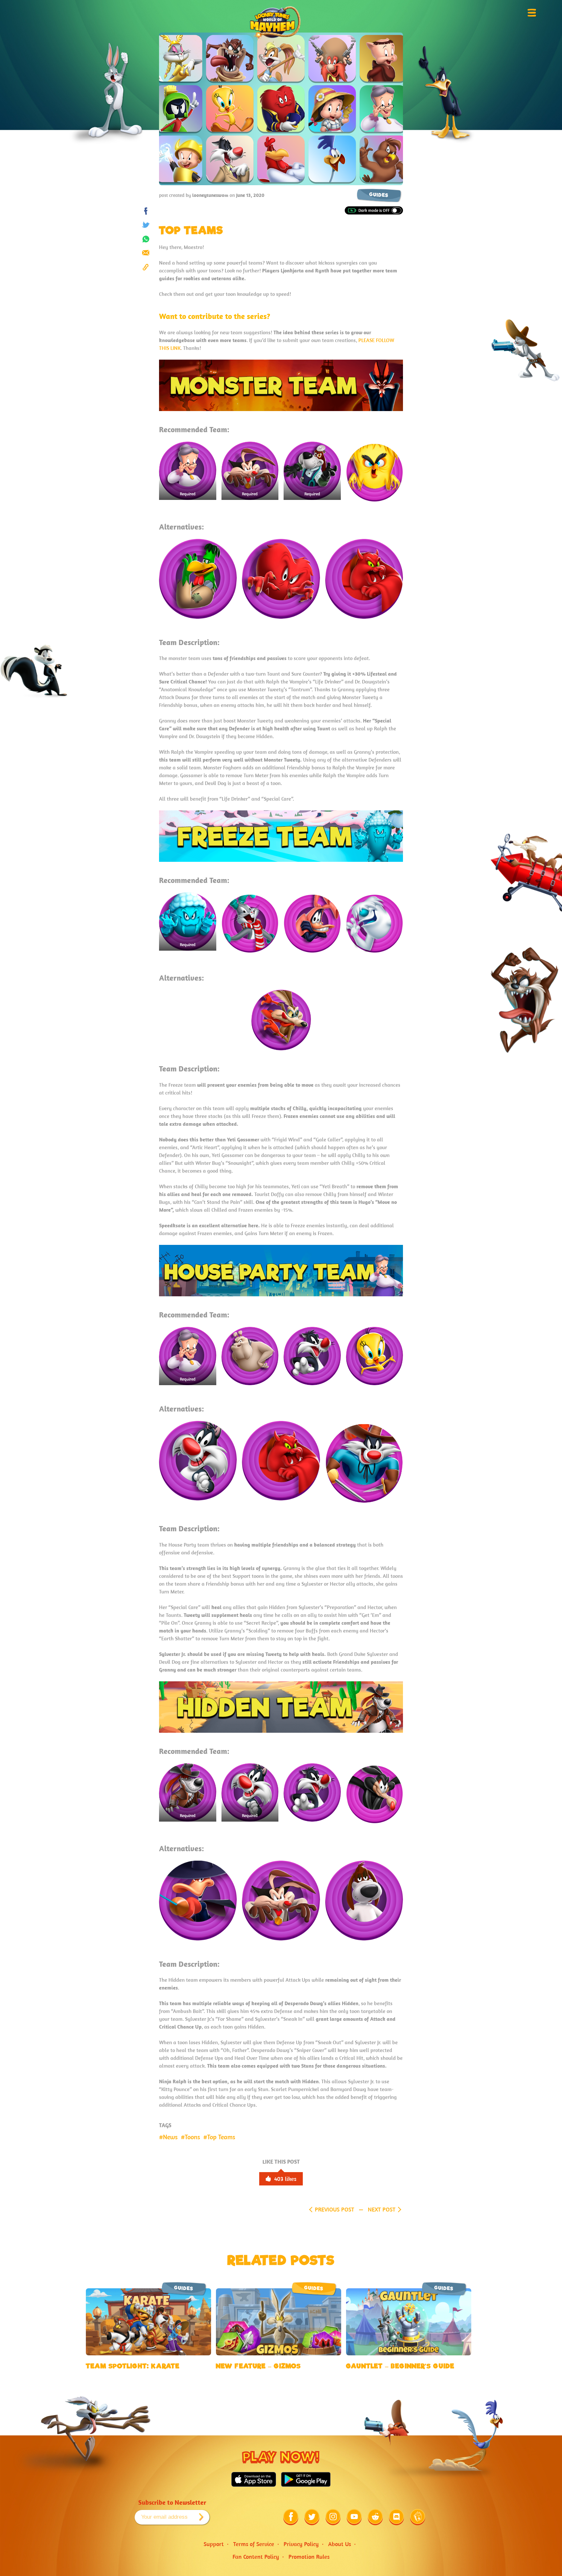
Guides (379, 195)
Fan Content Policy (256, 2557)
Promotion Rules (309, 2557)
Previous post (335, 2209)
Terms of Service (254, 2544)
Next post (382, 2209)
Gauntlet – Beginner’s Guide (400, 2366)
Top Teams (221, 2137)
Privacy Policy (301, 2544)
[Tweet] (146, 225)
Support (214, 2544)
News (170, 2137)
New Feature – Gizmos (258, 2366)
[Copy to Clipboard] (146, 267)
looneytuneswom (210, 195)
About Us (340, 2544)
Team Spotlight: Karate (133, 2366)
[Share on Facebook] (146, 211)
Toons (192, 2137)
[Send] (146, 253)
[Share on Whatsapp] (146, 239)
